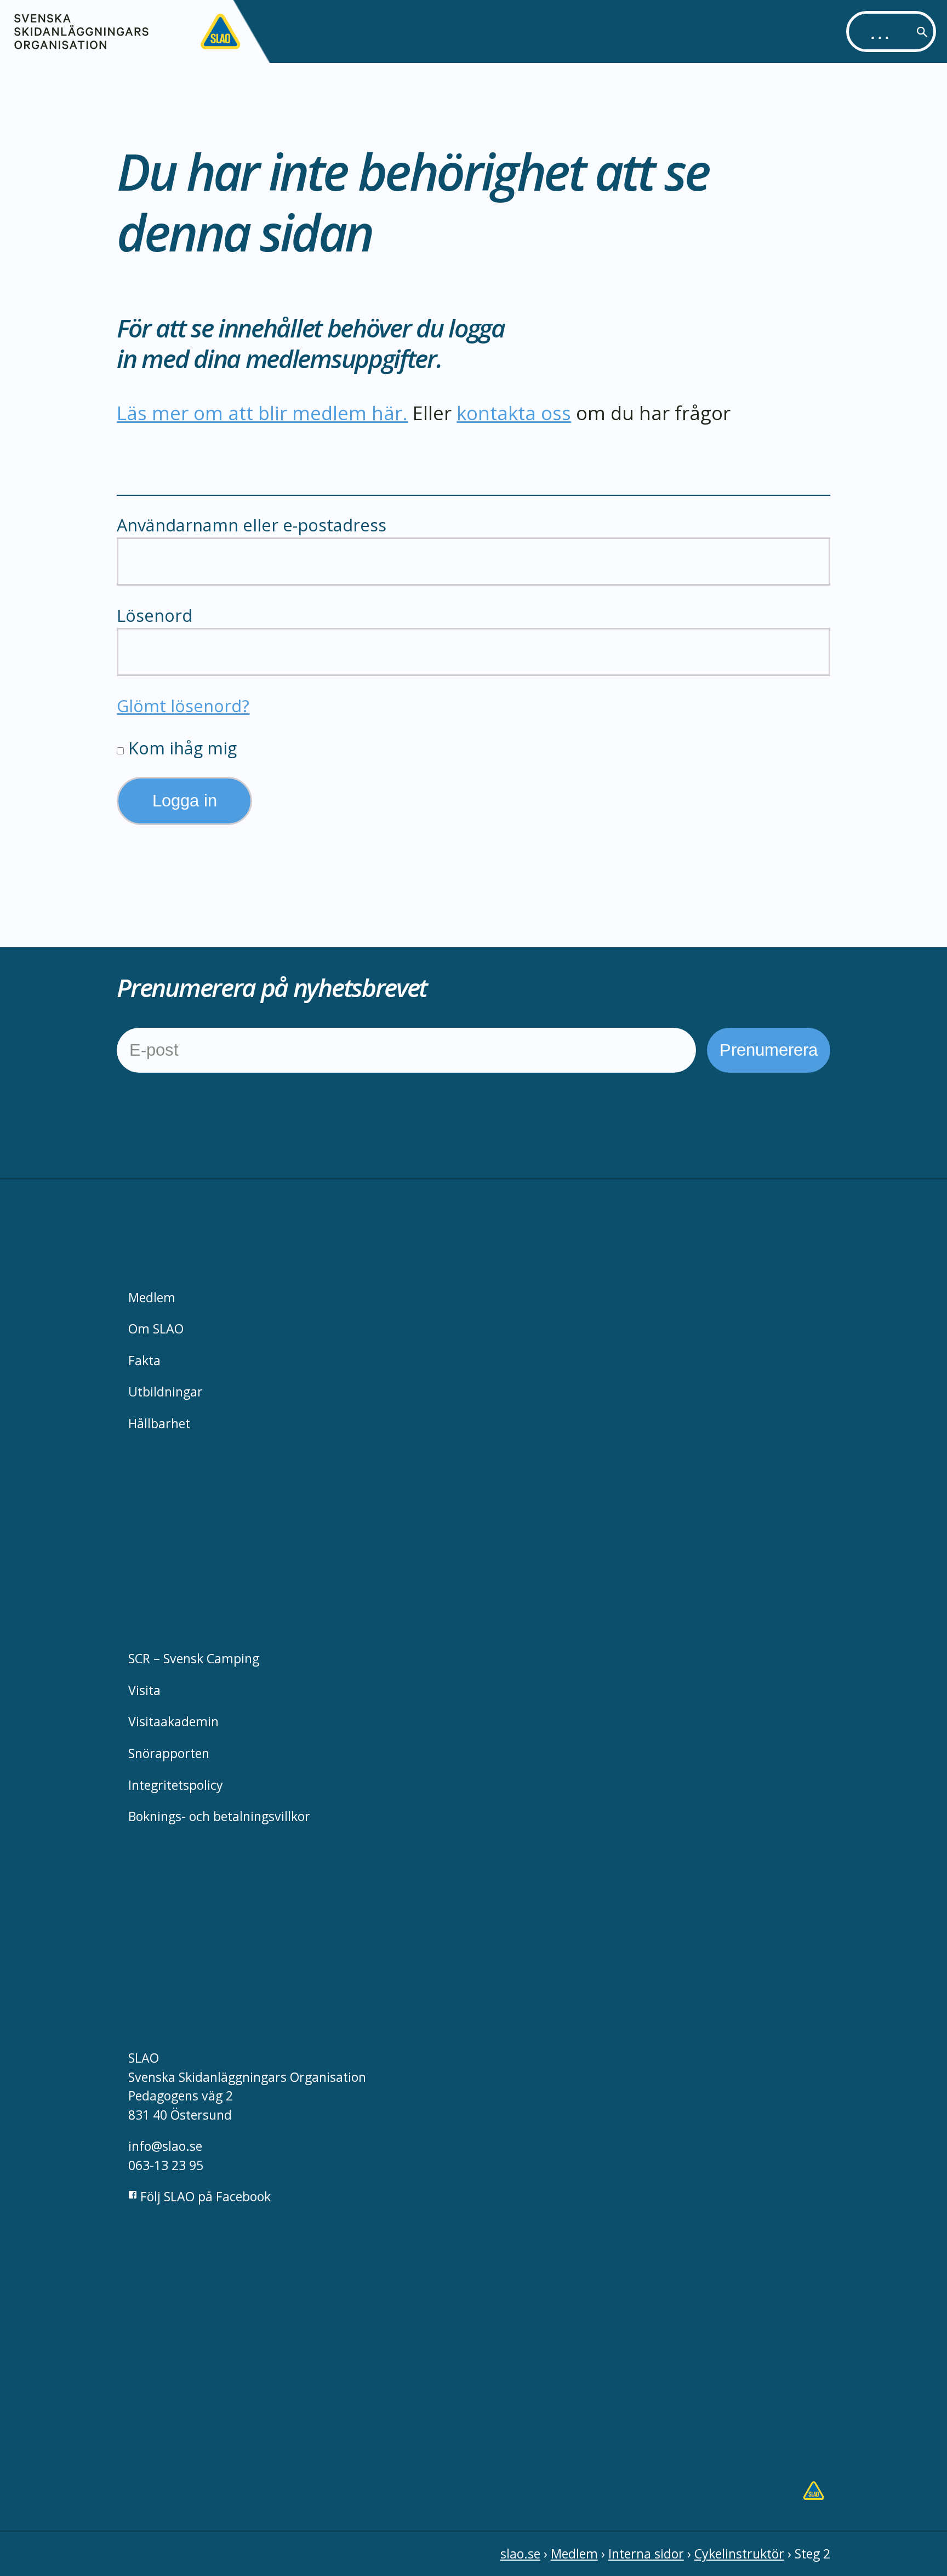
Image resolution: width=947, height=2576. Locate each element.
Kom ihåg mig (180, 748)
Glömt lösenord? (183, 706)
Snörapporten (169, 1753)
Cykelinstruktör (739, 2554)
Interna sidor (646, 2554)
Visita (144, 1690)
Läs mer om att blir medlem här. (262, 413)
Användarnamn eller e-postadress (252, 525)
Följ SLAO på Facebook (204, 2196)
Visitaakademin (173, 1721)
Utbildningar (166, 1392)
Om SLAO (156, 1329)
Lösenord (155, 615)
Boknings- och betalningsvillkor (219, 1816)
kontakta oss (514, 413)
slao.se (520, 2554)
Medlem (152, 1297)
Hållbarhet (159, 1423)
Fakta (144, 1360)
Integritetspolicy (176, 1785)
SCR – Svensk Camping (194, 1658)
